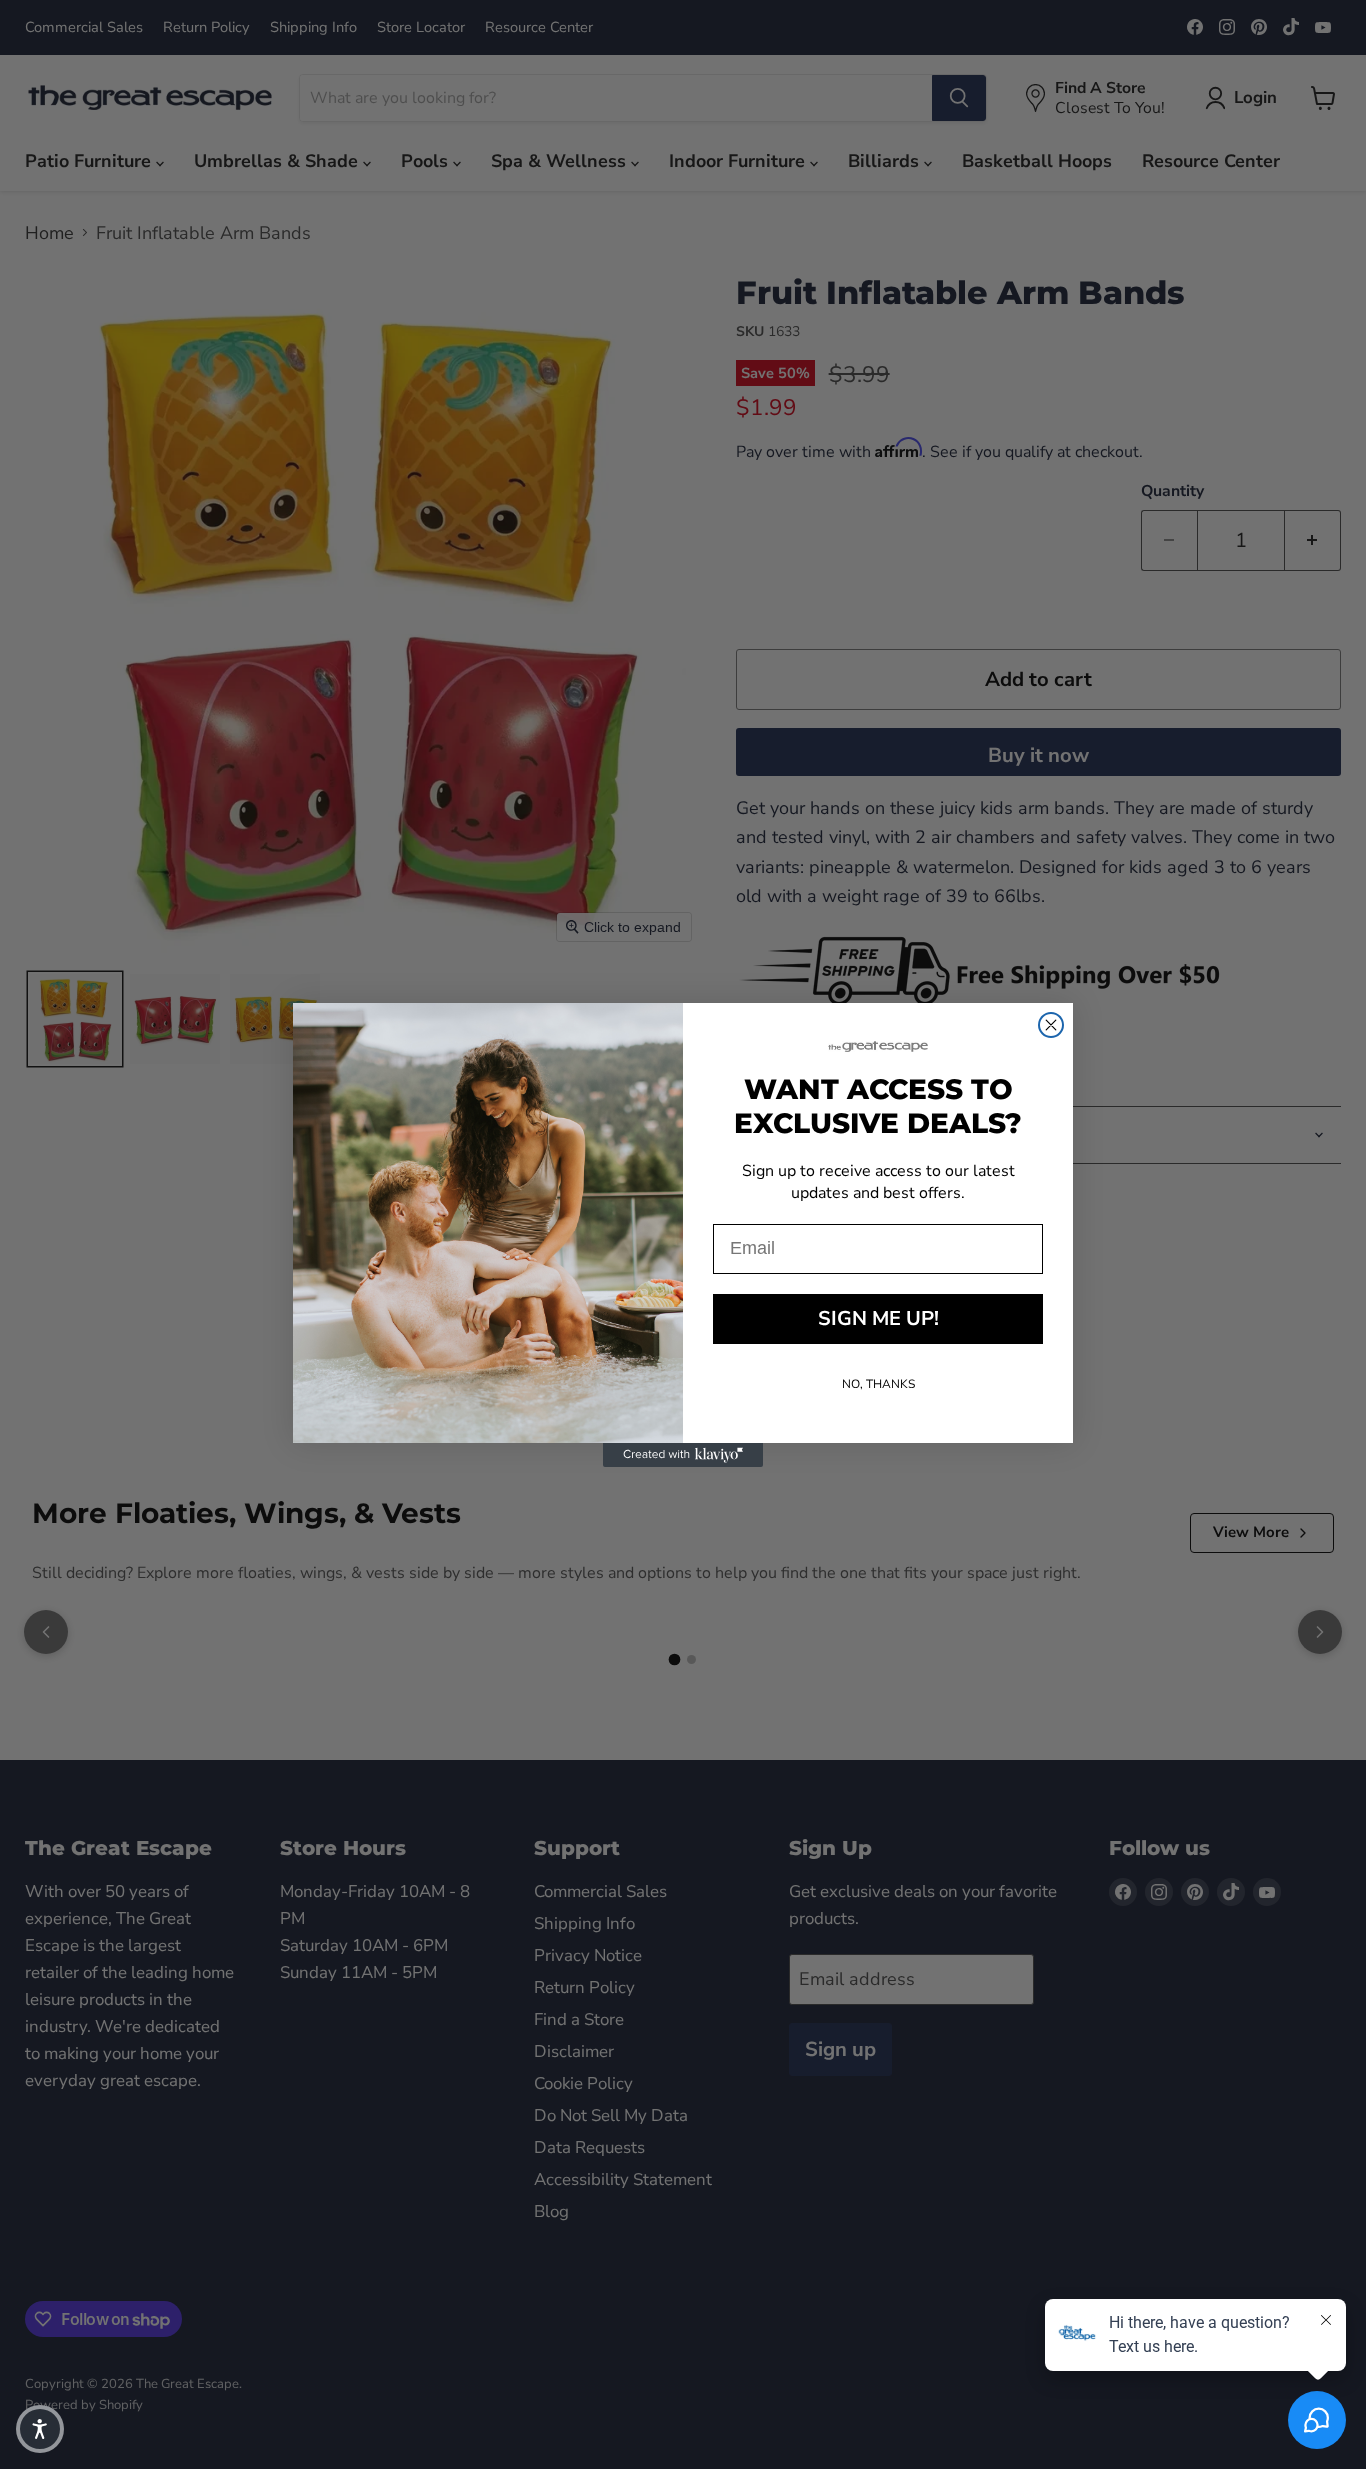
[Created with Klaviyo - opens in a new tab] (683, 1455)
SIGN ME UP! (878, 1318)
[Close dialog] (1051, 1025)
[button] (40, 2429)
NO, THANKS (878, 1384)
